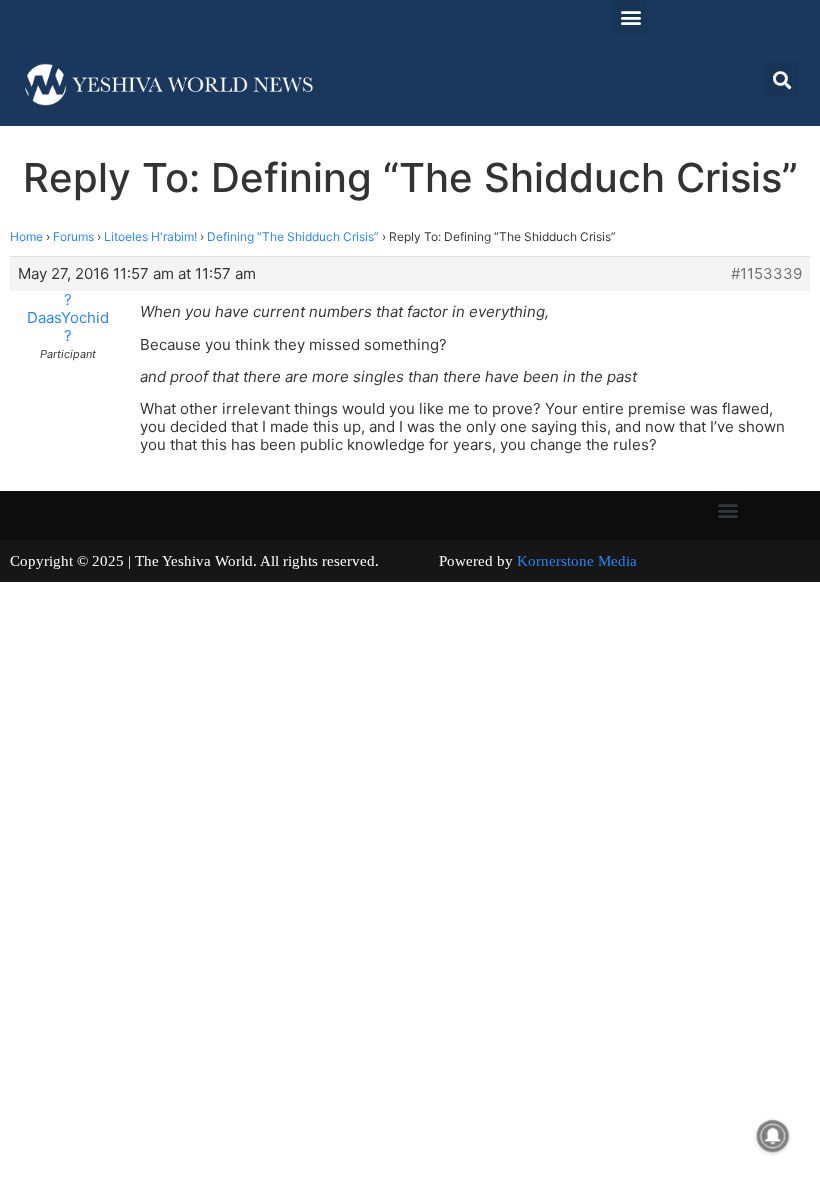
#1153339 (766, 274)
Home (26, 236)
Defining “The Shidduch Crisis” (293, 236)
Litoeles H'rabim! (150, 236)
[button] (630, 16)
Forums (73, 236)
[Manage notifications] (773, 1136)
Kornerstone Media (577, 561)
